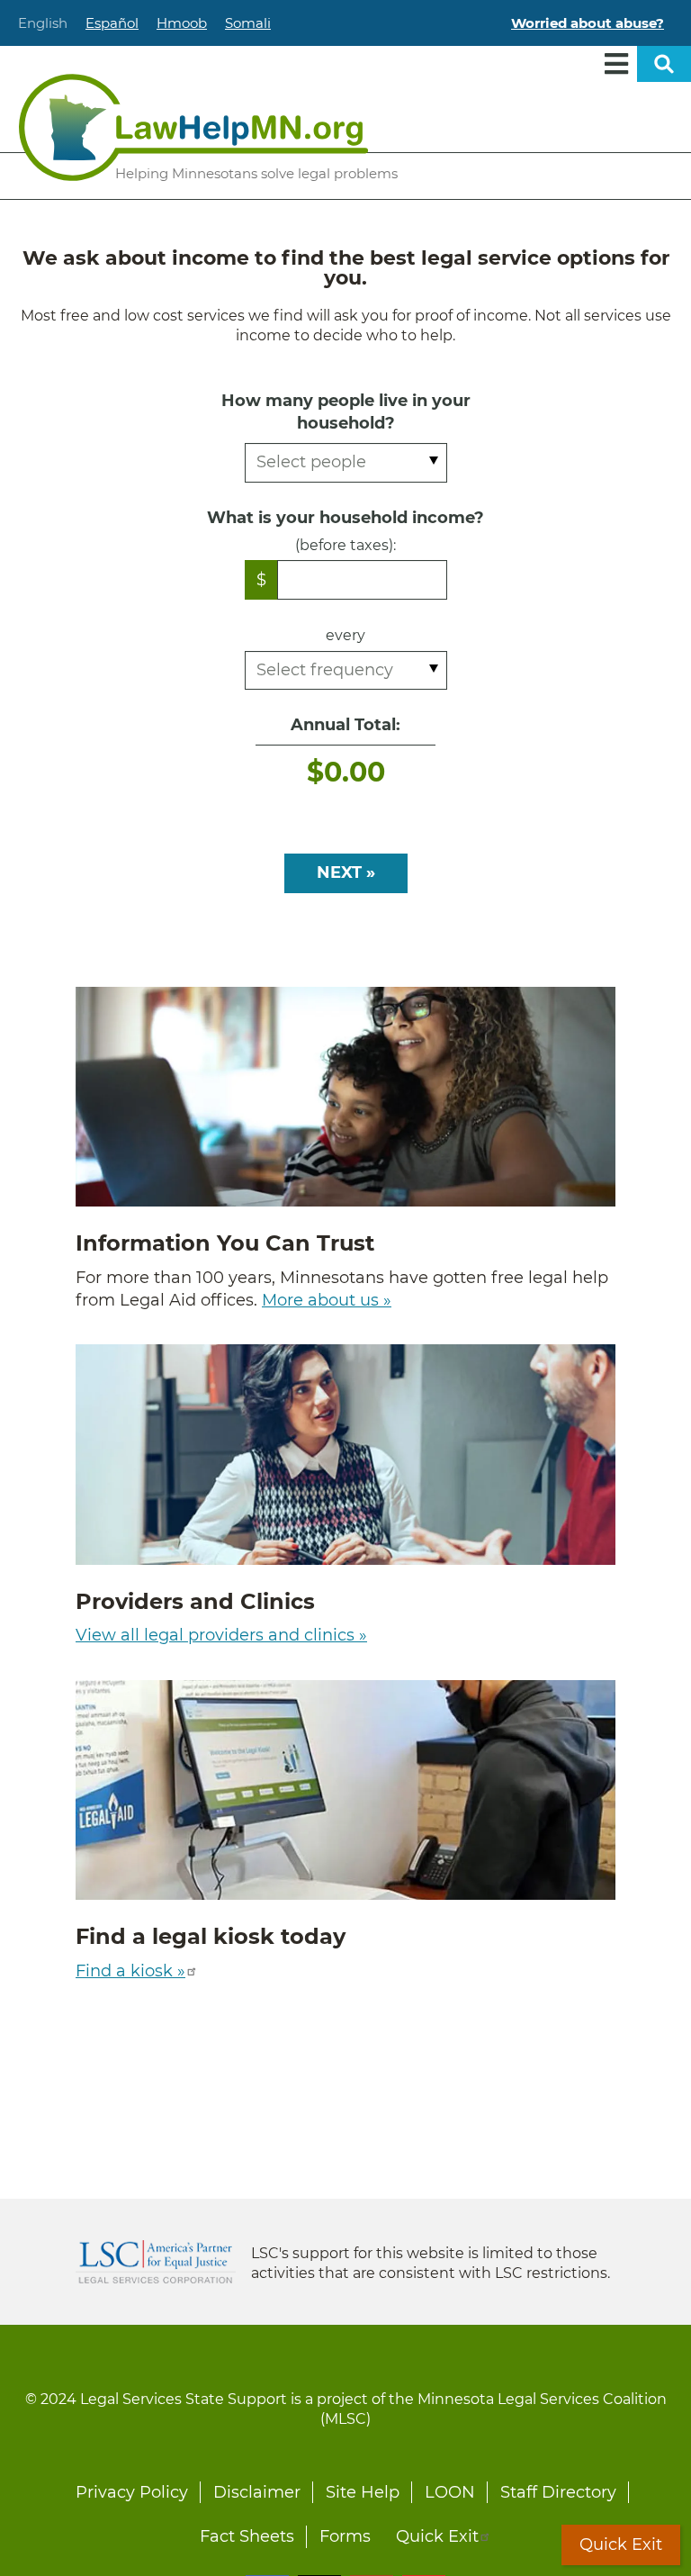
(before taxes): (345, 545)
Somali (248, 23)
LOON (450, 2492)
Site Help (363, 2492)
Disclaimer (257, 2492)
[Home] (193, 127)
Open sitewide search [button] (664, 64)
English (43, 23)
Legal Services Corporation (156, 2262)
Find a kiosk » (130, 1971)
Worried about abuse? (588, 23)
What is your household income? (345, 518)
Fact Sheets (247, 2536)
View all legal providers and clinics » (221, 1635)
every (345, 635)
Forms (345, 2536)
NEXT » (346, 872)
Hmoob (182, 23)
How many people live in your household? (346, 412)
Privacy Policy (132, 2492)
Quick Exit (437, 2536)
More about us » (327, 1300)
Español (112, 23)
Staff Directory (558, 2492)
